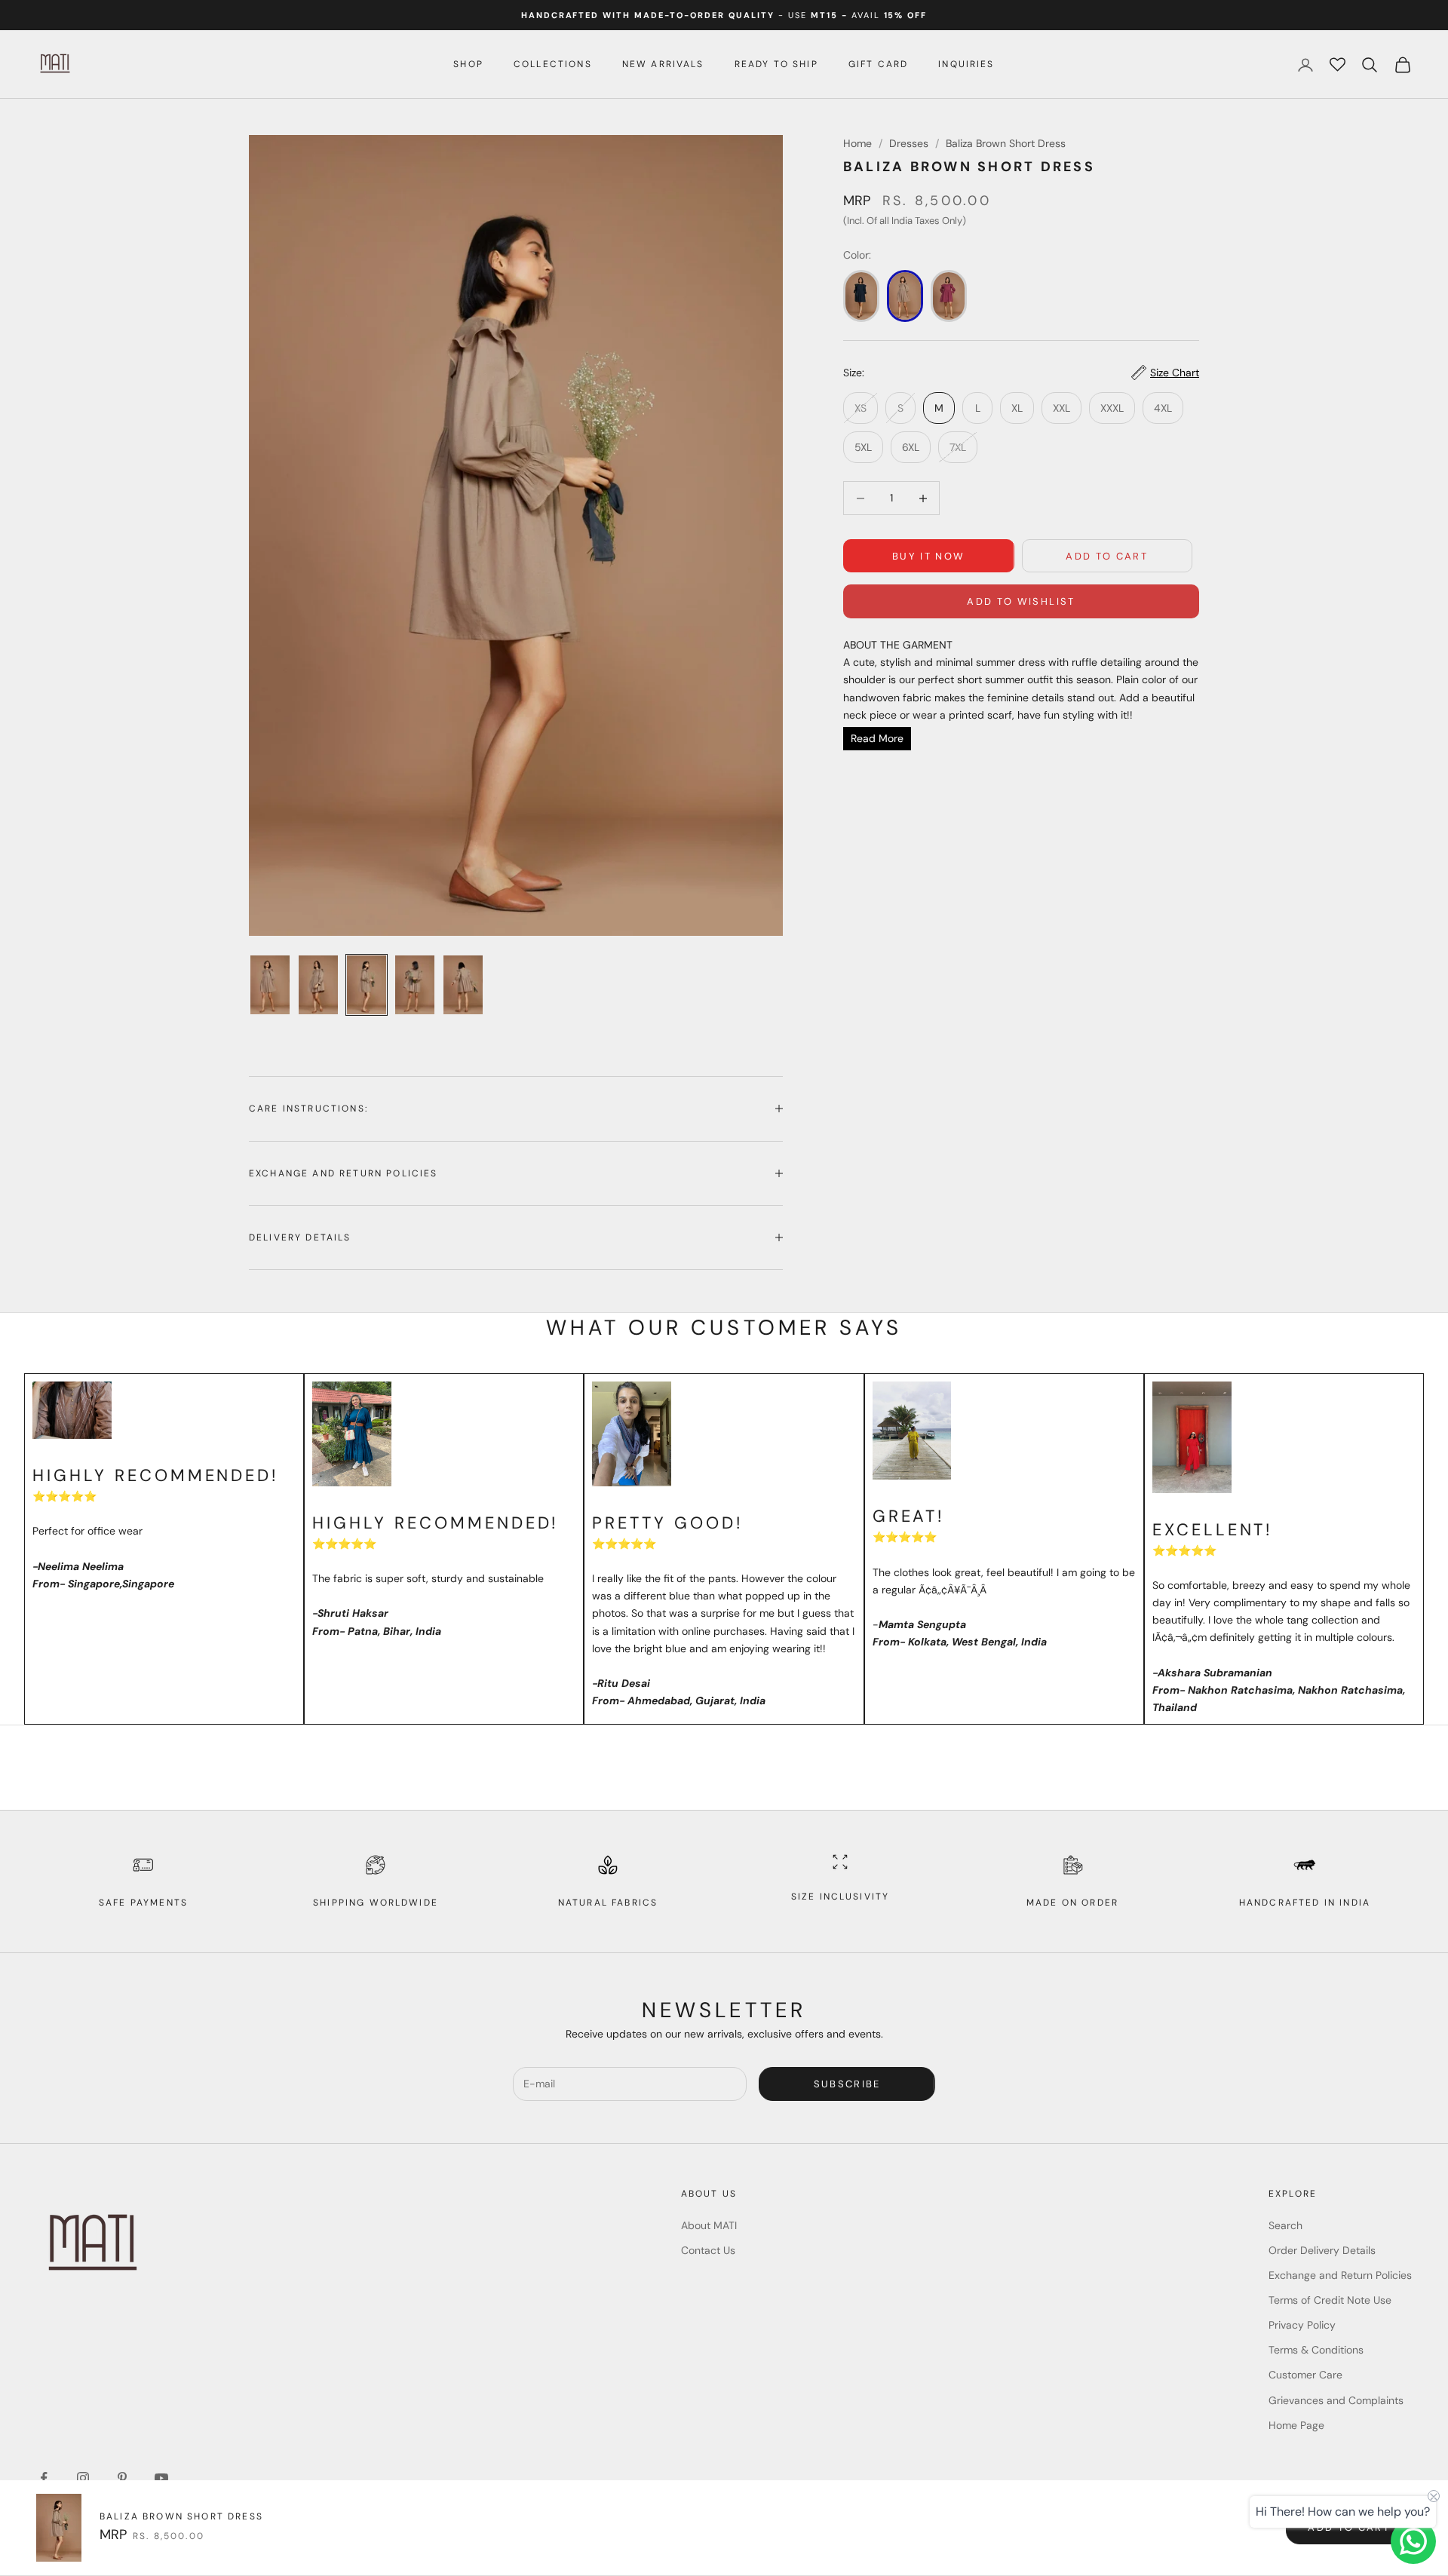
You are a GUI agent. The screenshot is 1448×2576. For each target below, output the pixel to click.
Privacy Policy (1302, 2325)
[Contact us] (1413, 2541)
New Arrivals (663, 64)
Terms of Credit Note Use (1330, 2300)
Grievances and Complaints (1336, 2400)
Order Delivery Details (1322, 2250)
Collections (553, 64)
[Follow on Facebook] (44, 2478)
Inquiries (966, 64)
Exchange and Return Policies (1340, 2275)
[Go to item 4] (415, 985)
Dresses (909, 143)
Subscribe (847, 2084)
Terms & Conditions (1316, 2350)
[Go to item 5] (463, 985)
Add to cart (1107, 556)
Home (857, 143)
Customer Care (1305, 2375)
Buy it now (928, 556)
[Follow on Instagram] (83, 2478)
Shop (468, 64)
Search (1285, 2225)
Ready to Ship (776, 64)
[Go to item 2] (318, 985)
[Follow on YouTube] (161, 2478)
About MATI (709, 2225)
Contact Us (708, 2250)
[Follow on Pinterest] (122, 2478)
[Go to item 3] (367, 985)
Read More (877, 738)
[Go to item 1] (270, 985)
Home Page (1296, 2425)
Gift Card (878, 64)
